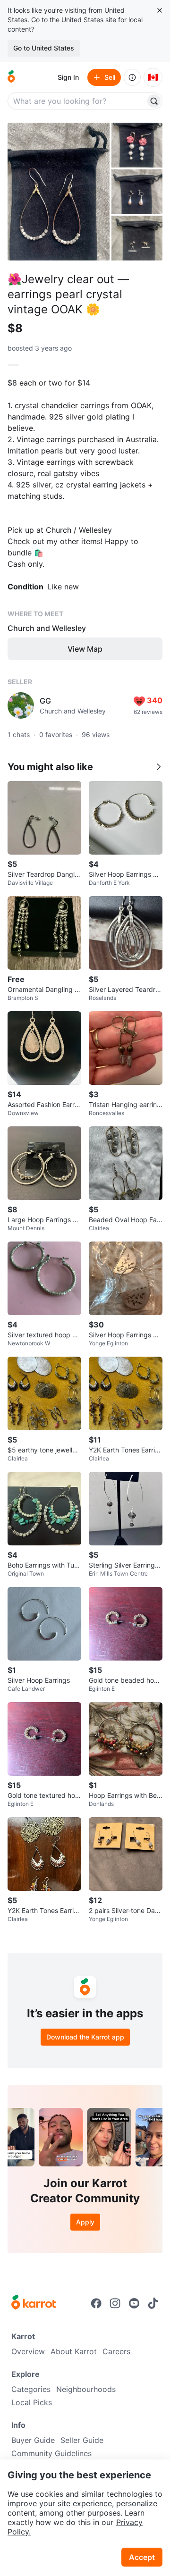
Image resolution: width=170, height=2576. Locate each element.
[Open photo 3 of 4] (137, 192)
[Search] (154, 101)
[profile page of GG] (21, 705)
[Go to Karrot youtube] (134, 2303)
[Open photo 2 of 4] (137, 145)
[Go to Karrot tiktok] (153, 2303)
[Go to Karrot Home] (34, 2303)
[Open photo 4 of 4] (137, 238)
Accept (142, 2557)
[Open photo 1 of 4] (59, 192)
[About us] (132, 77)
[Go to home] (11, 77)
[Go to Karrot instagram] (115, 2303)
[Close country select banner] (160, 10)
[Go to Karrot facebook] (96, 2303)
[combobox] (77, 101)
